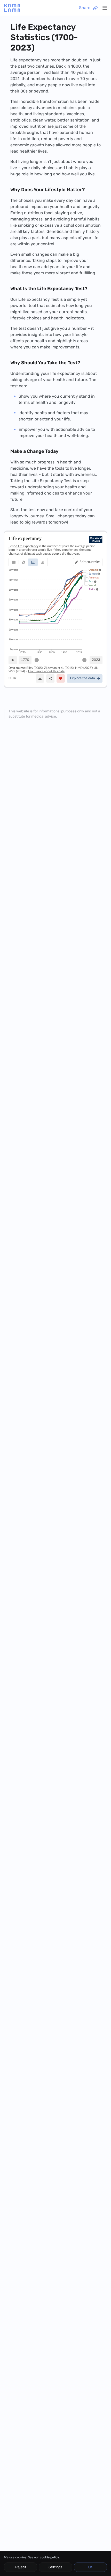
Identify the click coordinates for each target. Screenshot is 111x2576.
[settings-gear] (105, 8)
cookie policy (49, 2557)
